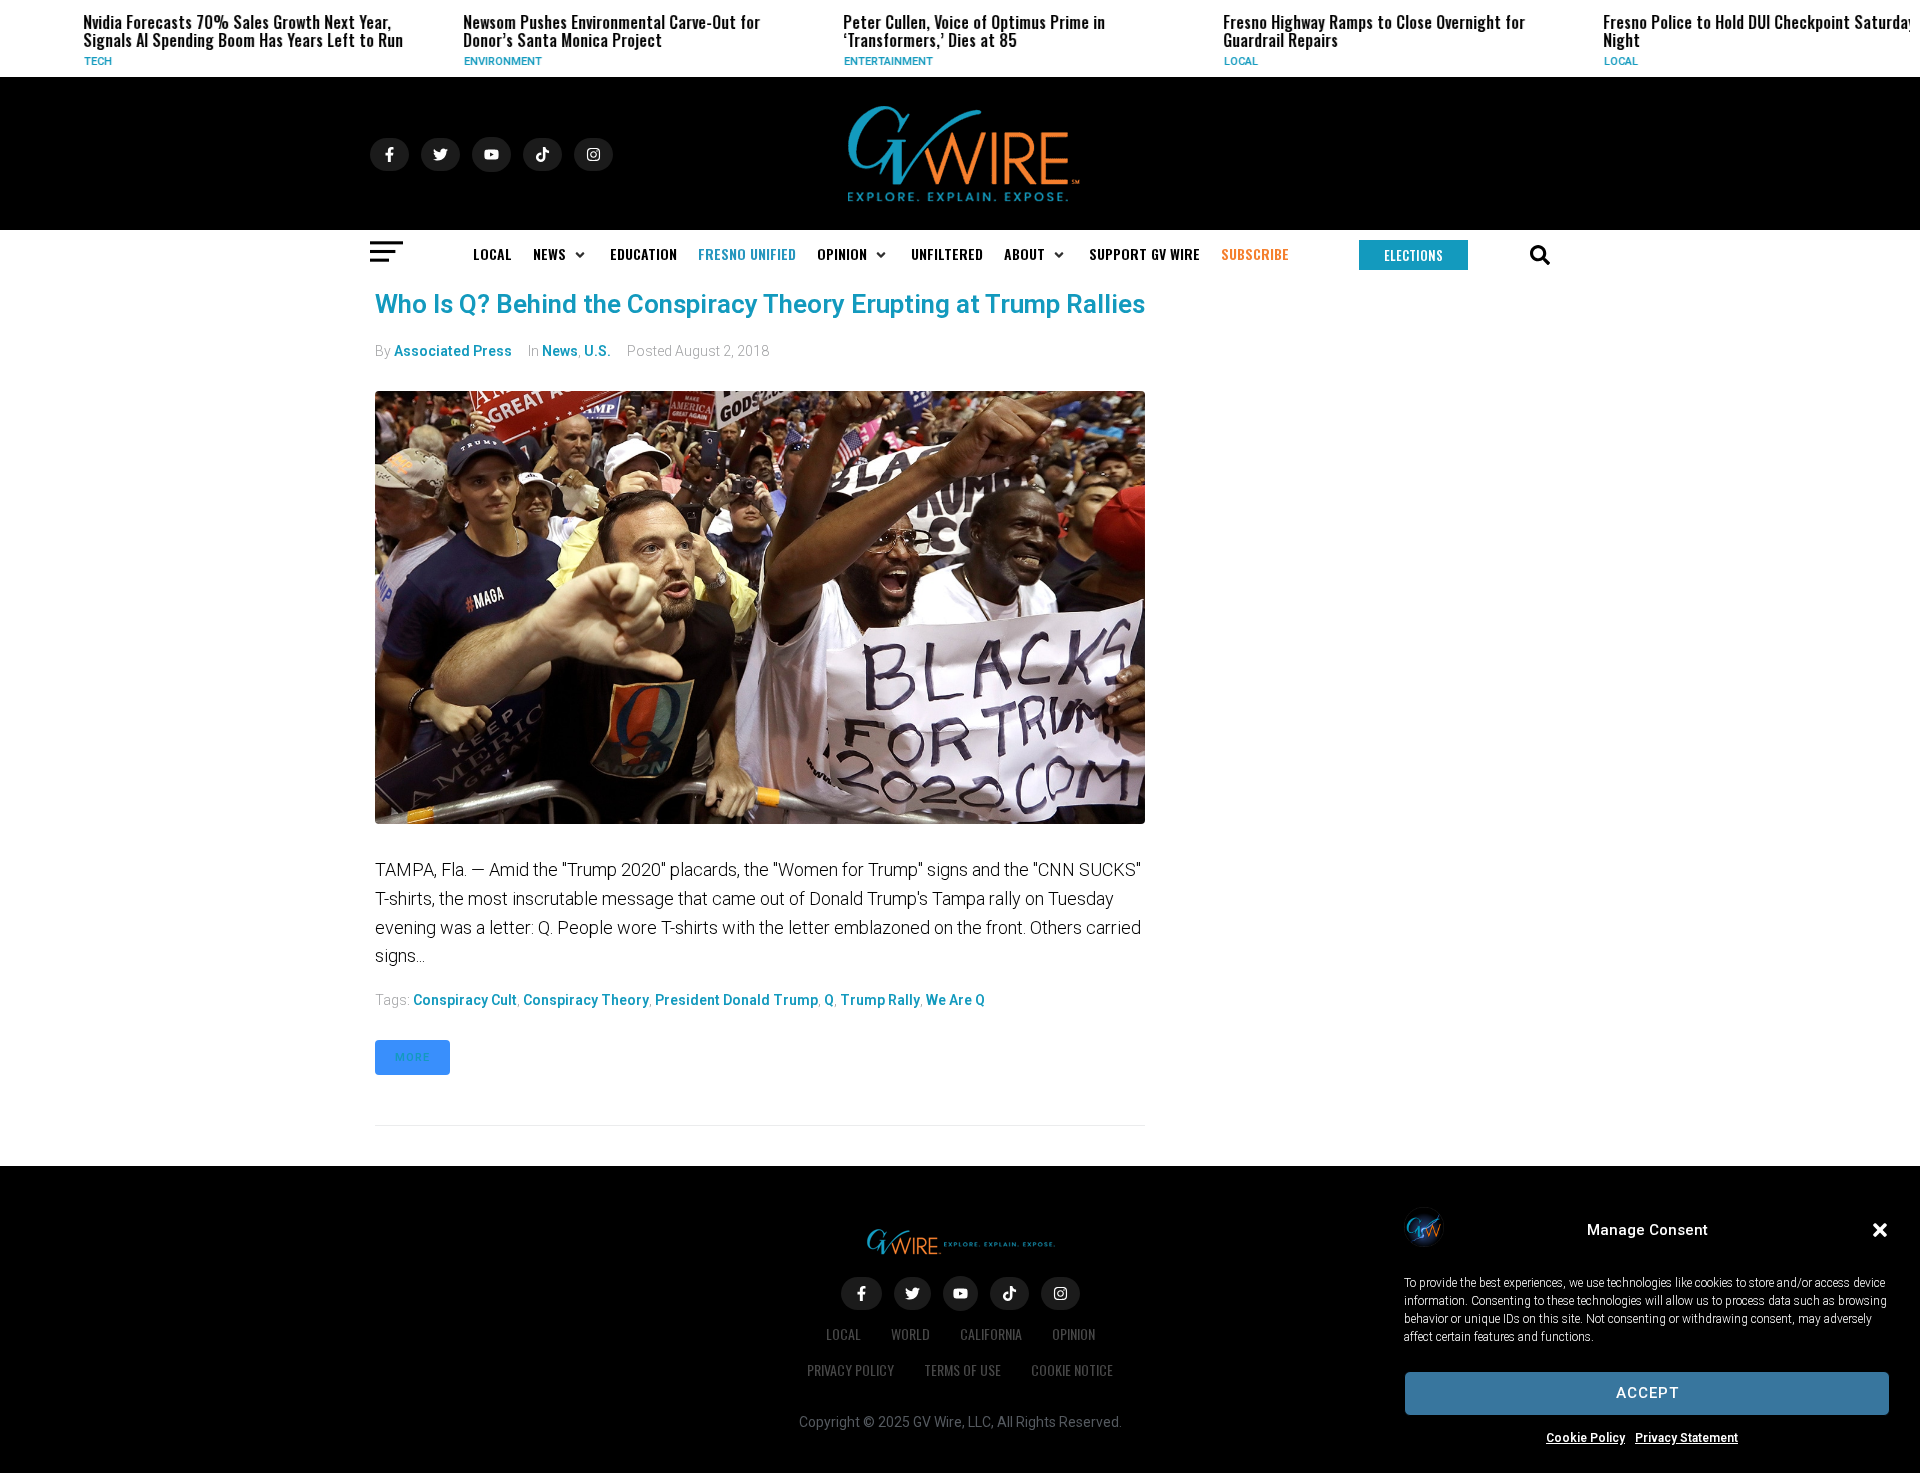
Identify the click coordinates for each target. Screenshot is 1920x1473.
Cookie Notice (1072, 1369)
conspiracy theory (586, 1000)
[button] (1880, 1230)
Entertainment (857, 61)
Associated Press (453, 351)
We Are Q (955, 1000)
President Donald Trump (736, 1000)
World (910, 1333)
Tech (67, 61)
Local (1210, 61)
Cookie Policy (1585, 1438)
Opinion (1073, 1333)
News (560, 351)
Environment (472, 61)
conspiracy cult (465, 1000)
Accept (1647, 1393)
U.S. (597, 351)
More (412, 1057)
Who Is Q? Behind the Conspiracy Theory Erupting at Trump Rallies (760, 304)
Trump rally (880, 1000)
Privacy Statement (1686, 1438)
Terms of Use (962, 1369)
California (991, 1333)
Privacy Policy (850, 1369)
